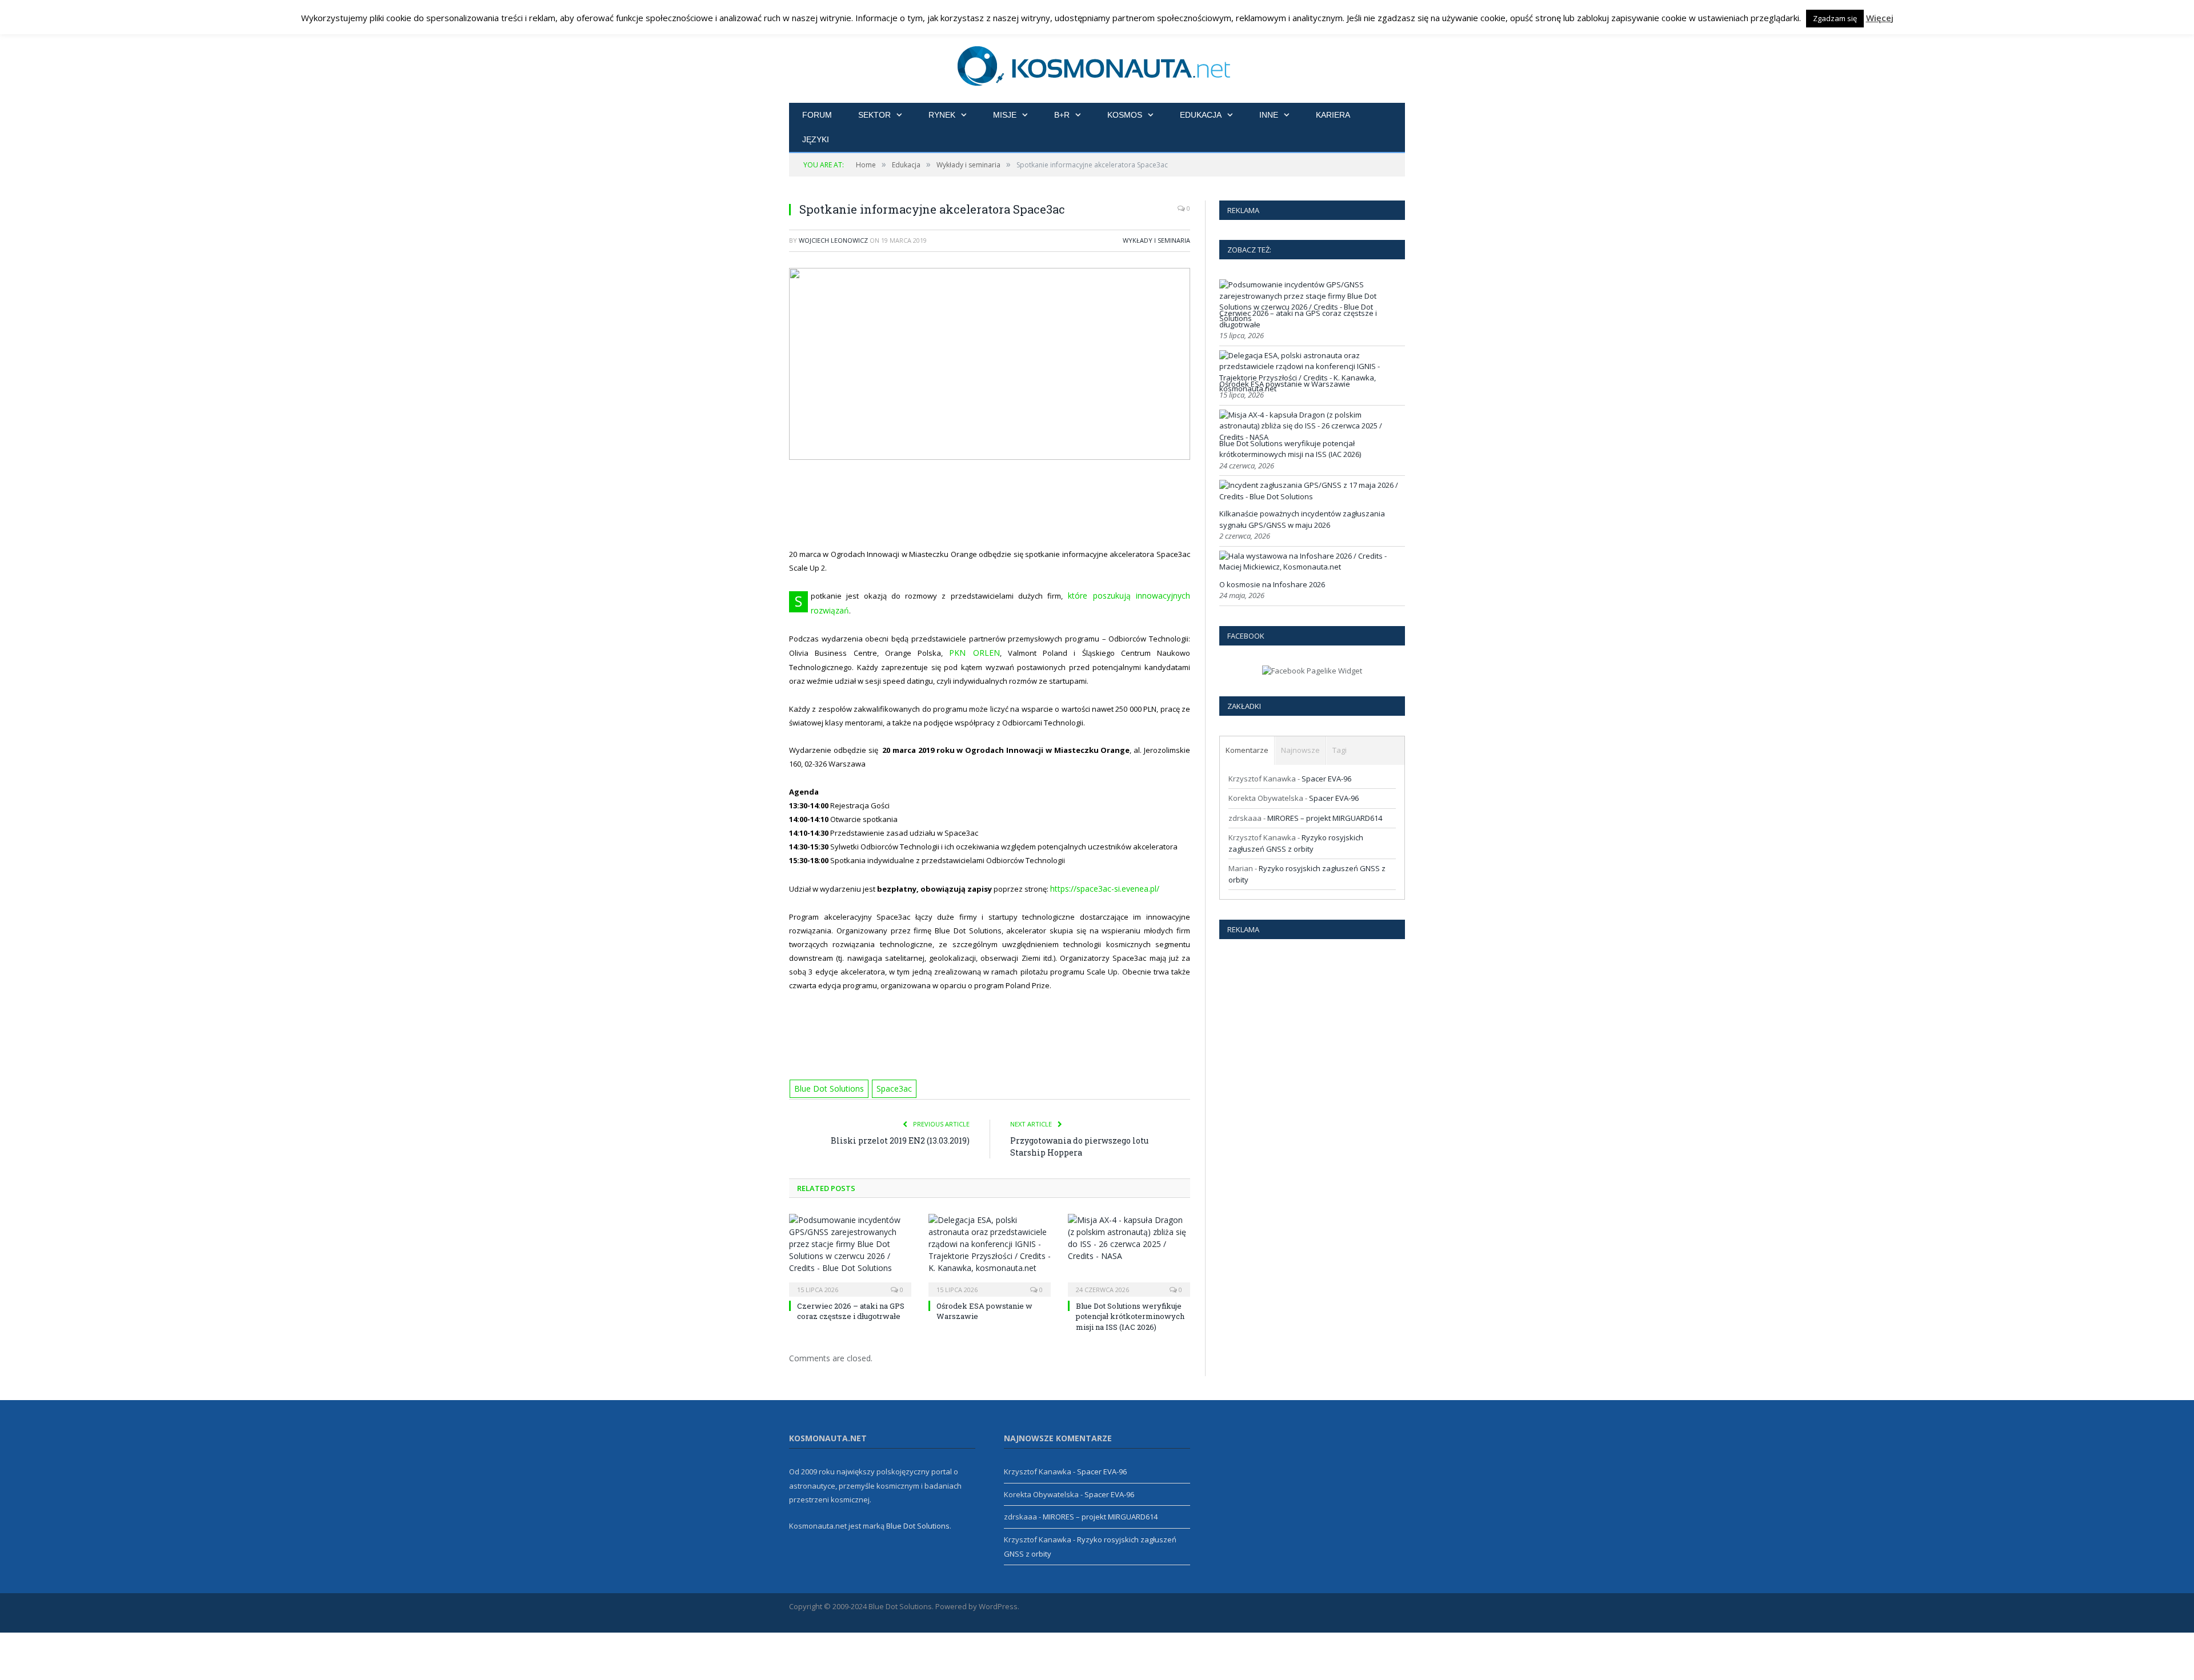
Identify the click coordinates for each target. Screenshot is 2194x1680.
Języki (816, 139)
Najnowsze (1300, 750)
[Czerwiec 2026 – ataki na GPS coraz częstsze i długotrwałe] (850, 1235)
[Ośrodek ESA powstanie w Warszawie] (990, 1235)
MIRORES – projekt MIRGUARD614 (1325, 818)
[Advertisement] (1003, 504)
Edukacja (1201, 115)
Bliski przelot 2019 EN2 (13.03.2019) (900, 1122)
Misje (1005, 115)
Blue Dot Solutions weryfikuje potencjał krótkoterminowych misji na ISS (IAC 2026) (1130, 1297)
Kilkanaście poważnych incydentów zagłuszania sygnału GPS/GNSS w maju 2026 (1302, 519)
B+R (1062, 115)
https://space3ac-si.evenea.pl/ (1103, 871)
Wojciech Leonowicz (833, 240)
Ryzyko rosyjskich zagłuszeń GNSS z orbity (1296, 843)
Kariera (1333, 115)
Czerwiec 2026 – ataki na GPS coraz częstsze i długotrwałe (851, 1292)
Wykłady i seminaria (1156, 240)
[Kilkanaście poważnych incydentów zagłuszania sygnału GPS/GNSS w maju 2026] (1311, 496)
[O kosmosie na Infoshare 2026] (1311, 567)
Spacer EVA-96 (1326, 779)
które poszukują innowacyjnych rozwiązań (1113, 595)
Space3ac (887, 1070)
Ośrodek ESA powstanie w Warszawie (1285, 384)
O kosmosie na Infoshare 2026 (1272, 584)
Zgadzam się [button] (1835, 18)
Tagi (1340, 750)
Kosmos (1125, 115)
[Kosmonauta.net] (1097, 64)
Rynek (942, 115)
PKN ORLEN (974, 636)
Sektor (874, 115)
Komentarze (1247, 750)
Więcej (1880, 18)
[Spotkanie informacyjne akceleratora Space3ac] (990, 365)
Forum (817, 115)
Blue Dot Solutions (826, 1070)
